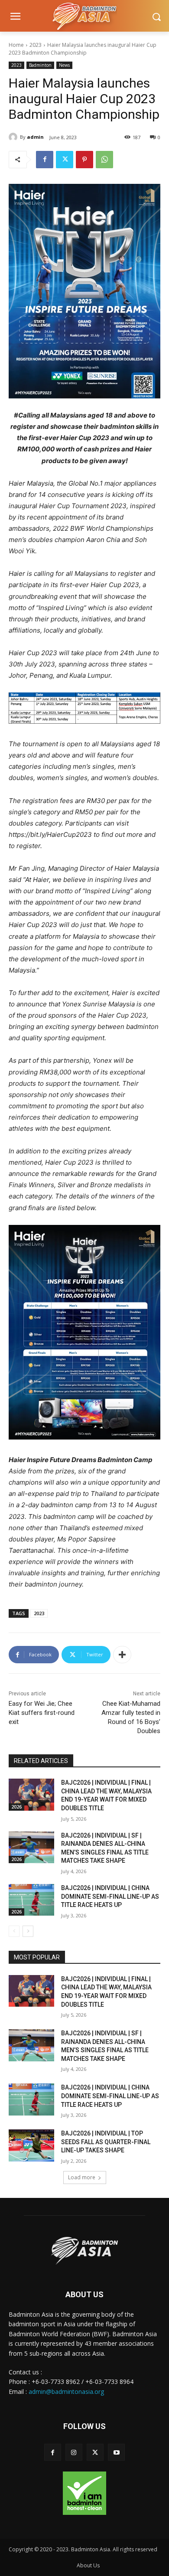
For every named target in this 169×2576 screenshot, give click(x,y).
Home (16, 45)
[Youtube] (116, 2452)
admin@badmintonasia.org (66, 2392)
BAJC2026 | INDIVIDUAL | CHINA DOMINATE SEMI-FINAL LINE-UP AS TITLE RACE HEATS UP (110, 1896)
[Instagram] (74, 2452)
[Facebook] (45, 160)
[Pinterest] (84, 160)
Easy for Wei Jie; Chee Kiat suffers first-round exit (42, 1713)
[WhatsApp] (104, 160)
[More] (122, 1655)
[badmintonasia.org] (84, 17)
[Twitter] (65, 160)
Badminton (40, 65)
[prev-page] (14, 1931)
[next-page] (28, 1931)
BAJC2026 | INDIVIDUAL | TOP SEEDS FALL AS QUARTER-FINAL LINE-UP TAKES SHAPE (106, 2142)
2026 (16, 1807)
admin (35, 137)
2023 (36, 45)
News (64, 65)
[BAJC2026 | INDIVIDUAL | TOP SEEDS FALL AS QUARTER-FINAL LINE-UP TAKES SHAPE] (31, 2145)
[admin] (14, 137)
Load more (82, 2177)
